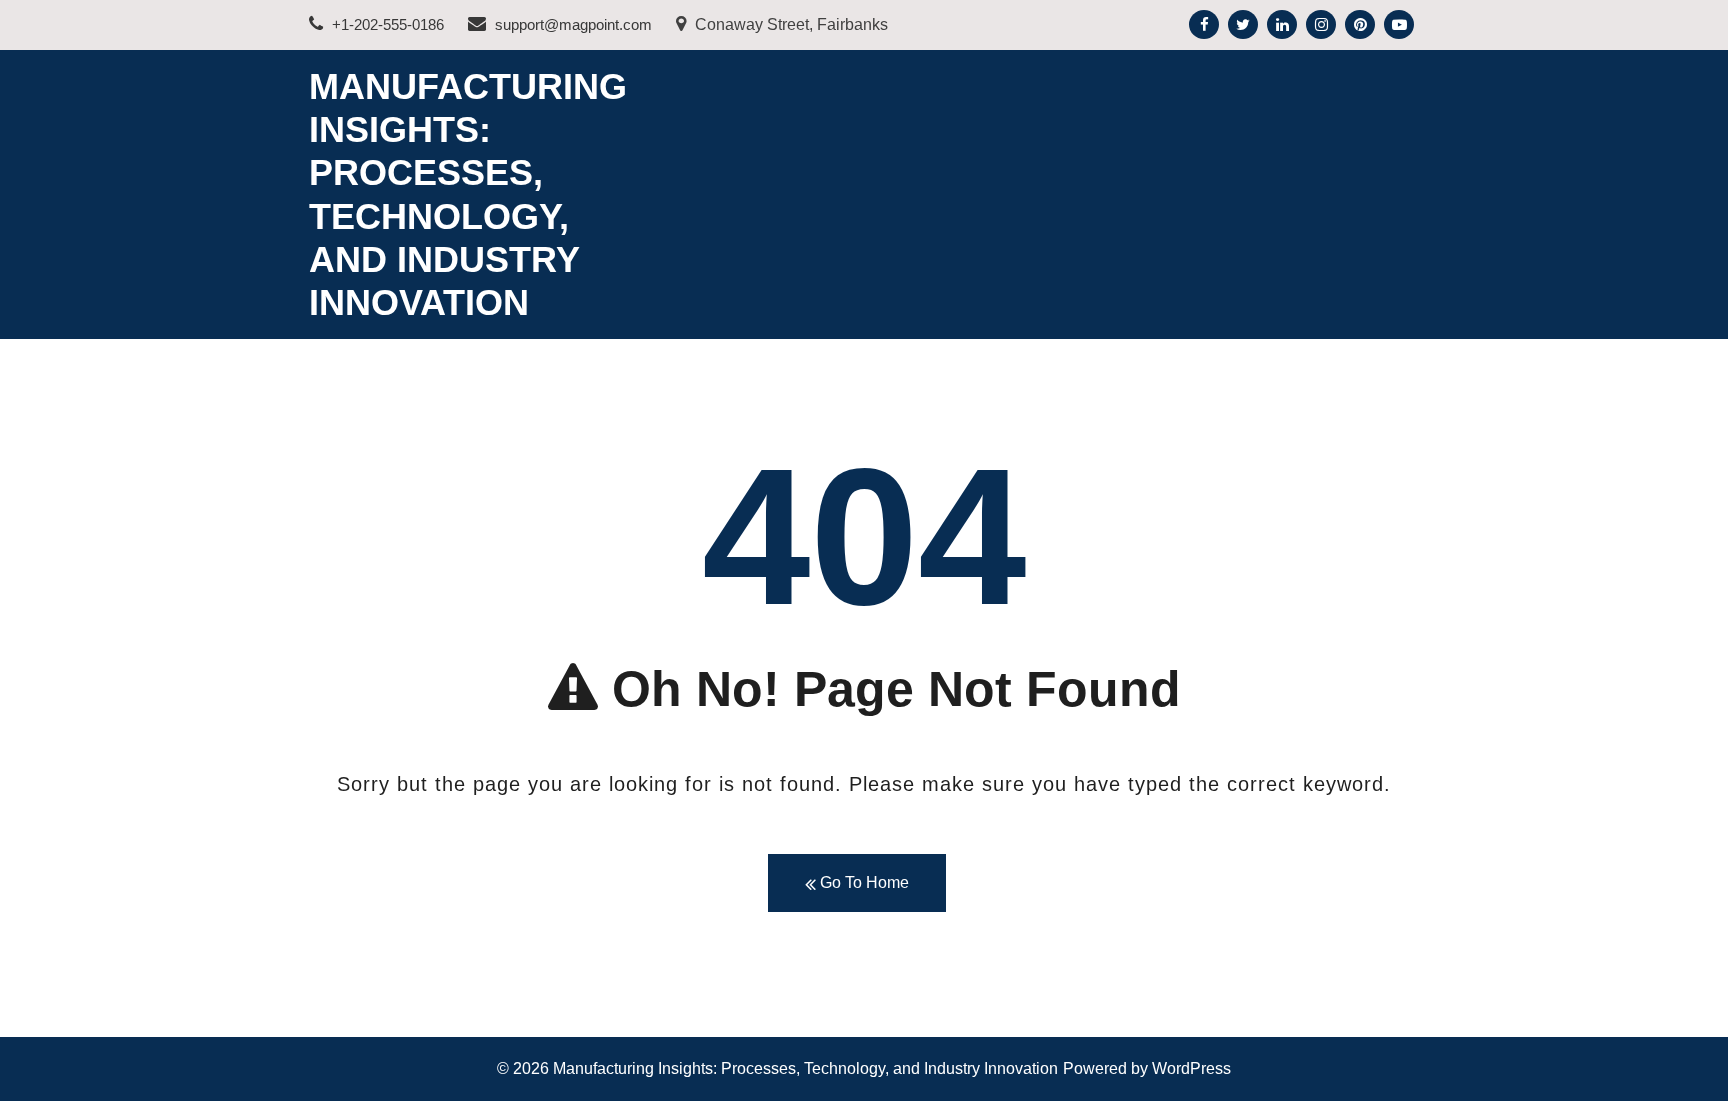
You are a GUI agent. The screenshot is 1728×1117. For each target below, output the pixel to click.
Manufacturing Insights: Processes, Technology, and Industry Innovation (805, 1068)
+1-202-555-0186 (386, 24)
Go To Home (862, 882)
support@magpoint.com (571, 24)
